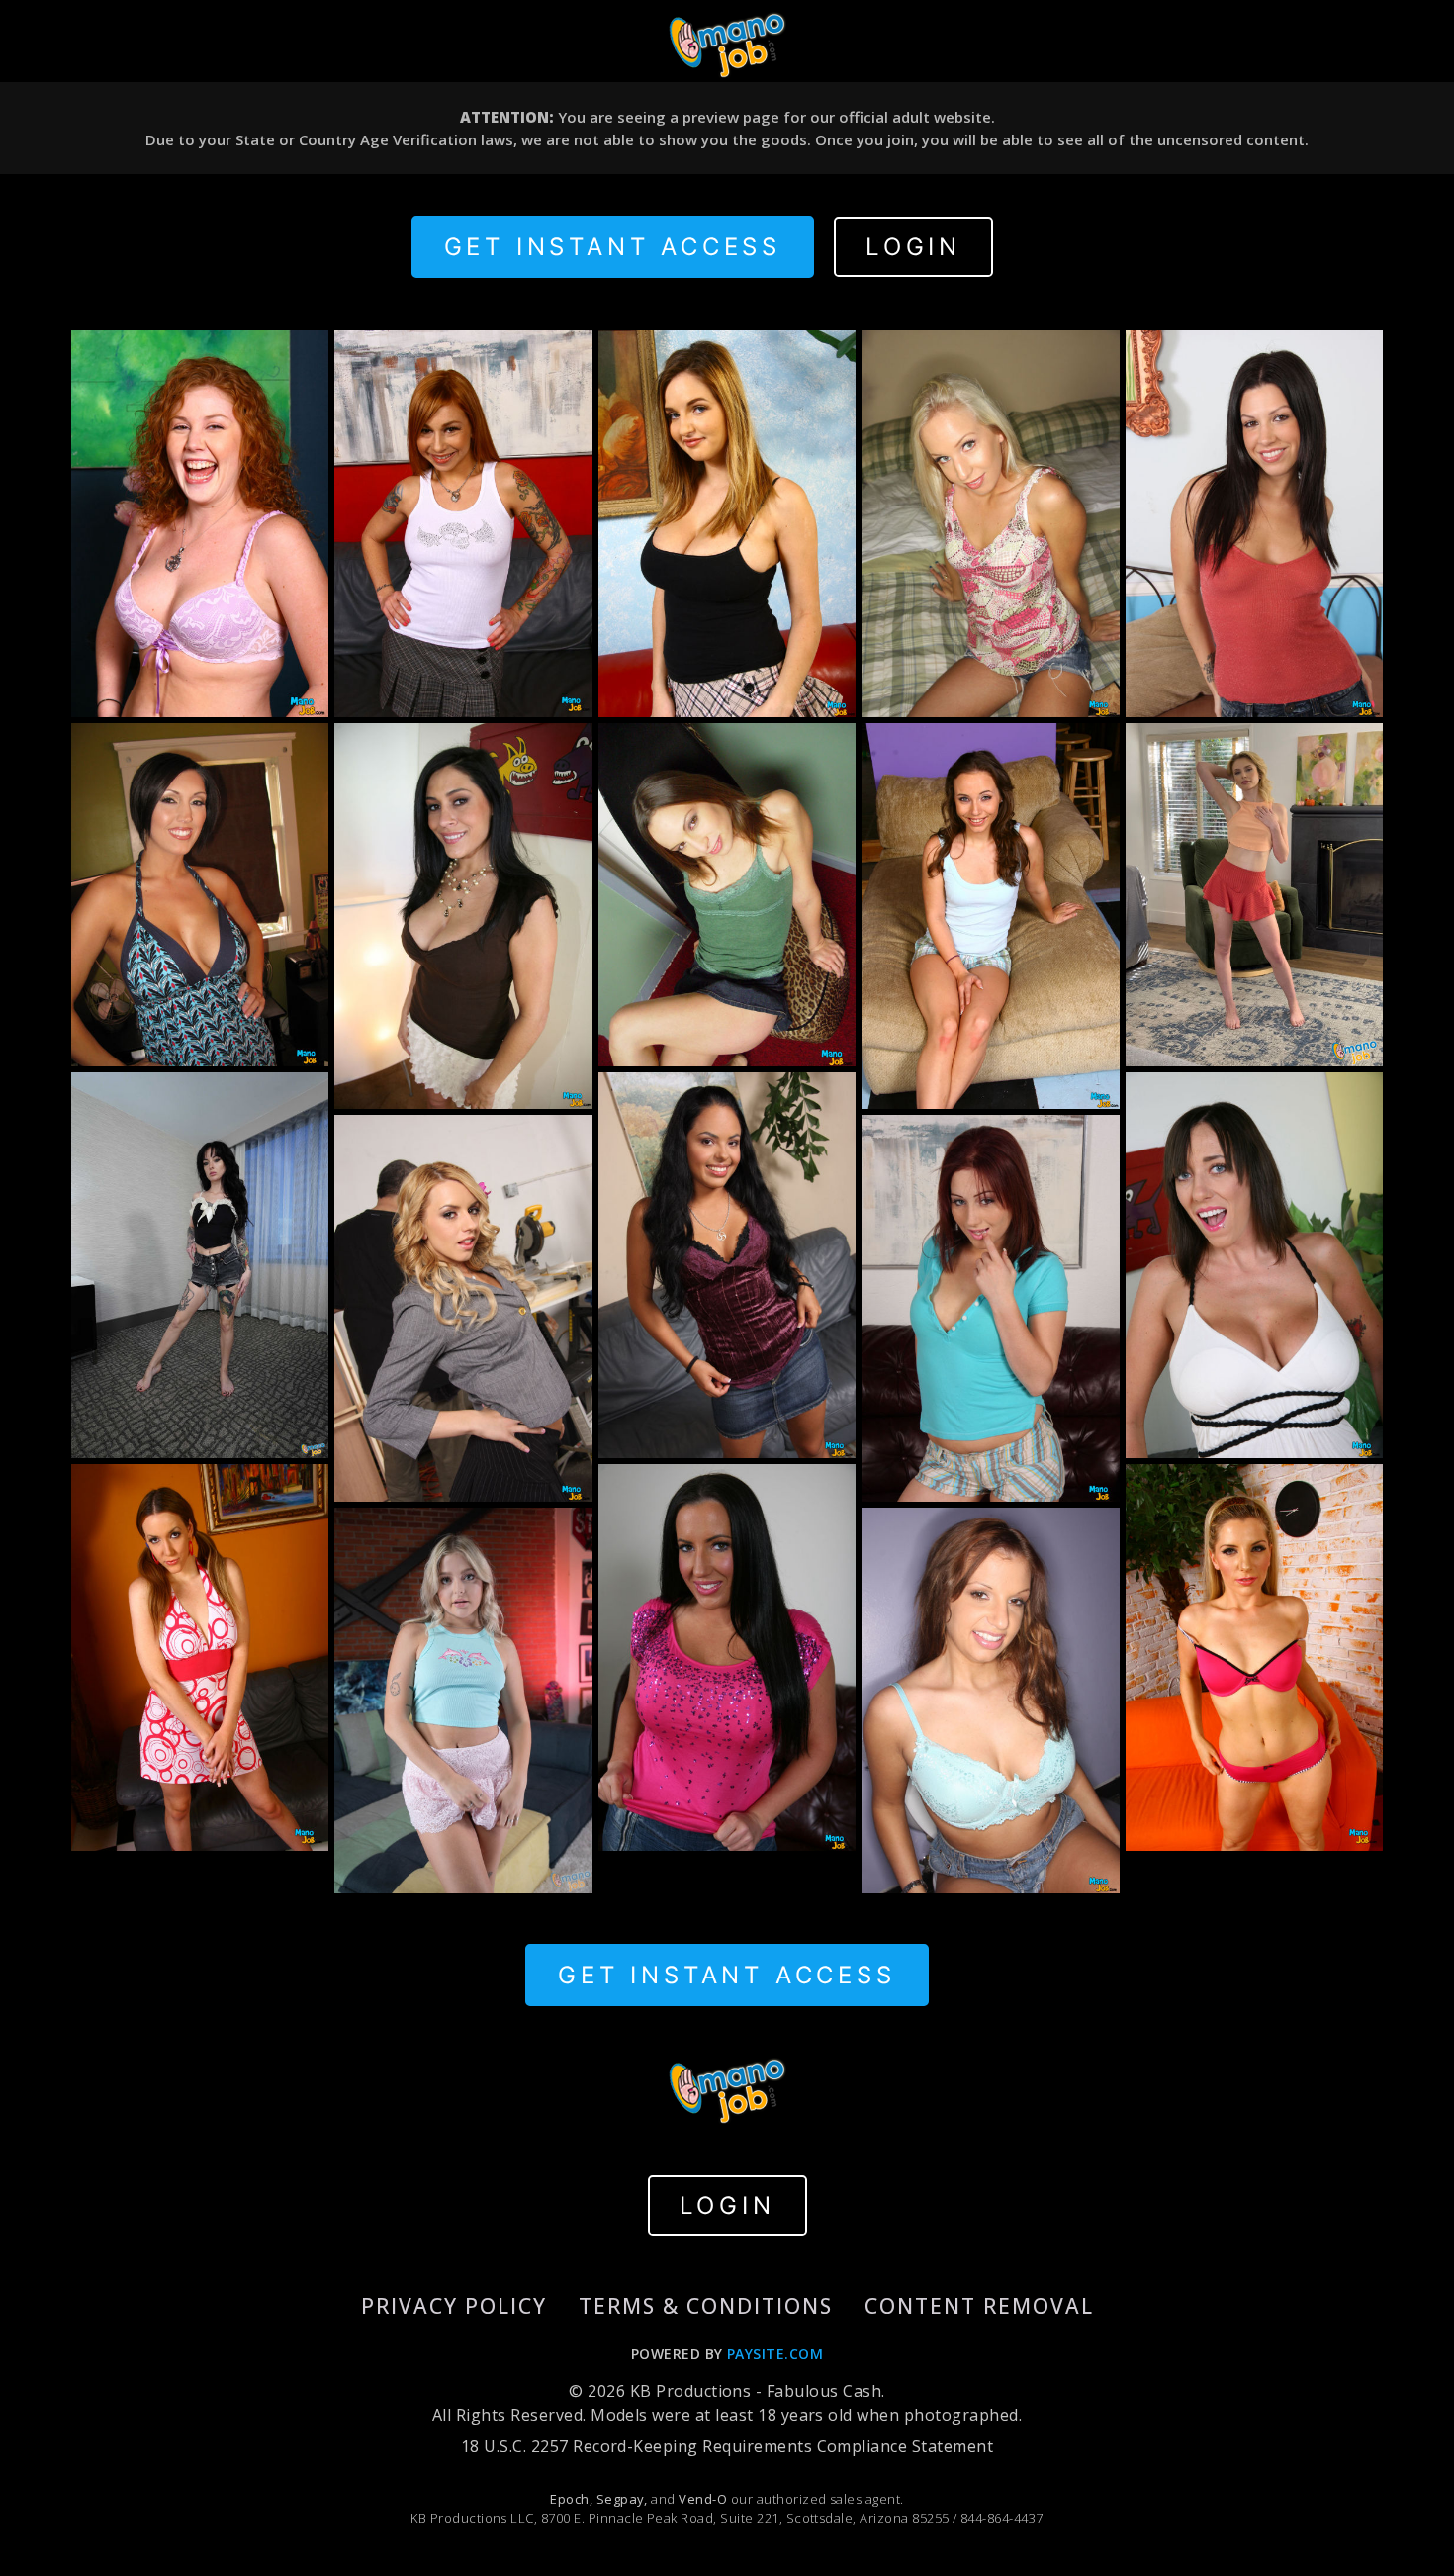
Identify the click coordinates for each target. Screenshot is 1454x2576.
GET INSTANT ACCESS (613, 247)
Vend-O (703, 2499)
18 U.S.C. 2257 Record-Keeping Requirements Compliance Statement (727, 2446)
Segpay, (622, 2499)
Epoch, (571, 2499)
